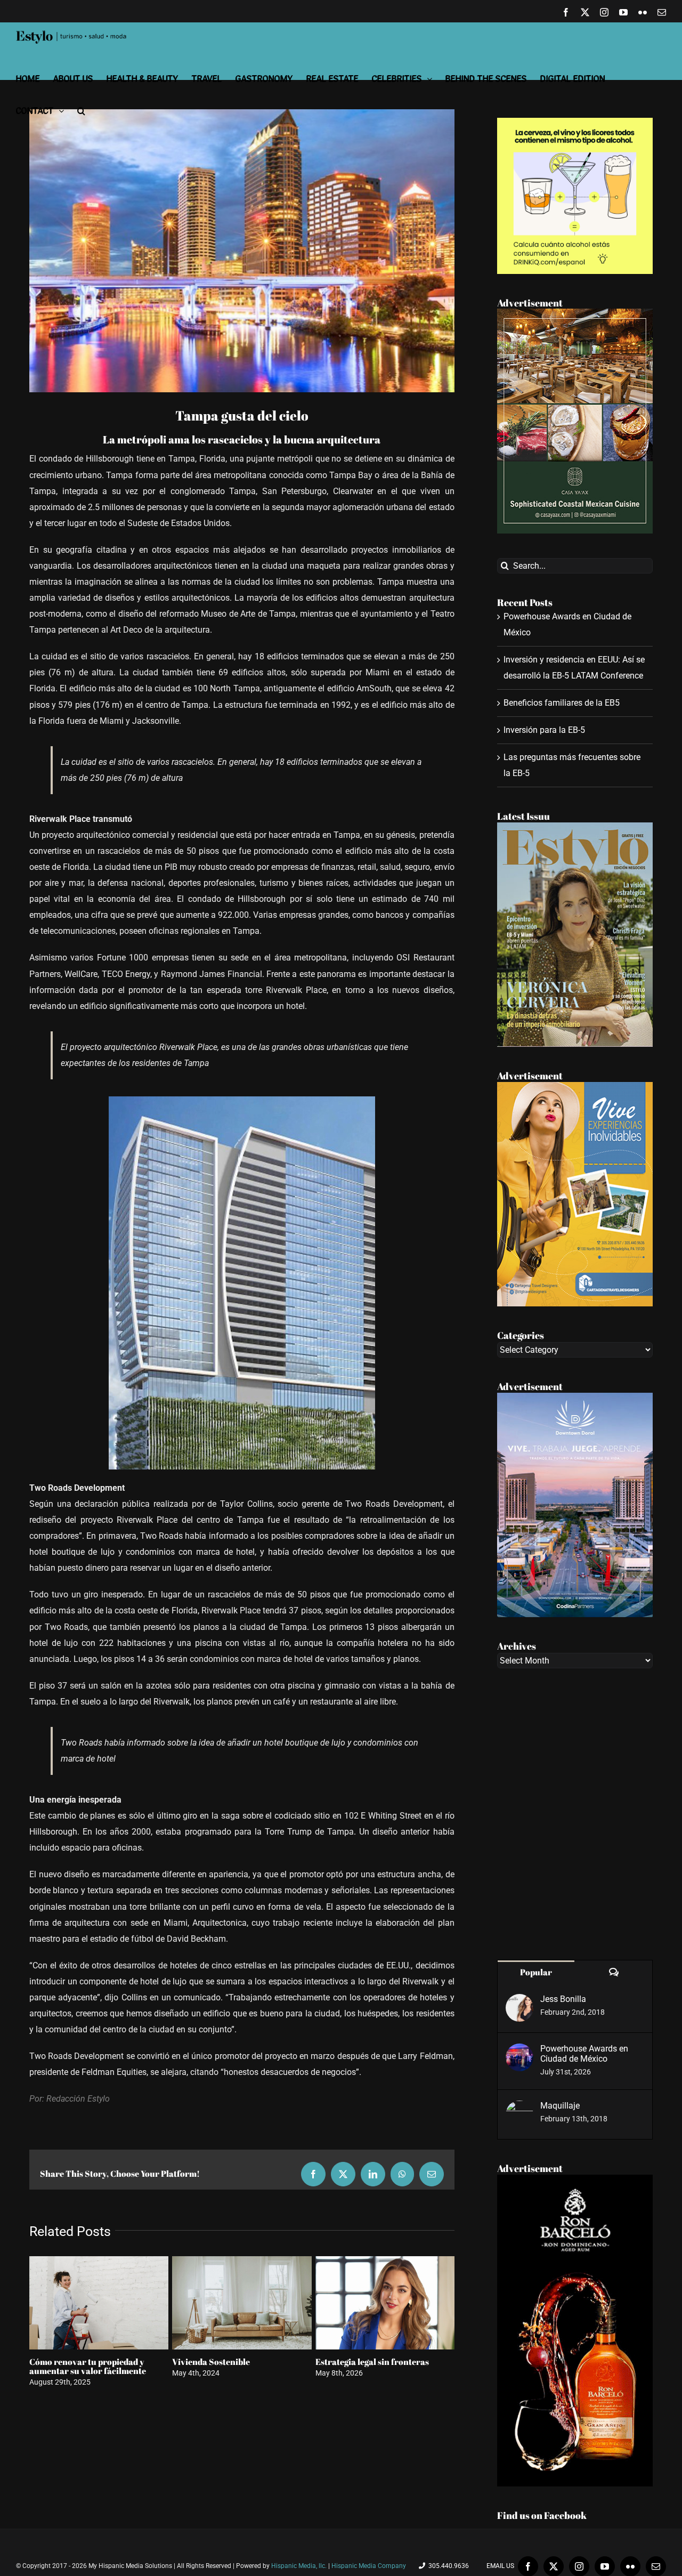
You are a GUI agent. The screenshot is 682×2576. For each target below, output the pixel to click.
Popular (536, 1972)
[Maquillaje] (519, 2108)
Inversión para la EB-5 (544, 730)
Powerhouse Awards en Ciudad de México (584, 2054)
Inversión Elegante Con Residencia (240, 2362)
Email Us (499, 2566)
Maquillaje (560, 2106)
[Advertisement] (575, 1814)
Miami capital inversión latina (88, 2362)
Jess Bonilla (563, 1999)
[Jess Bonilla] (519, 2002)
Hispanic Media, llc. (300, 2566)
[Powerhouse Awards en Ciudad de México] (519, 2051)
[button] (81, 111)
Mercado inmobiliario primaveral (381, 2362)
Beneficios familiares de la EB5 (562, 703)
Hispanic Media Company (369, 2566)
